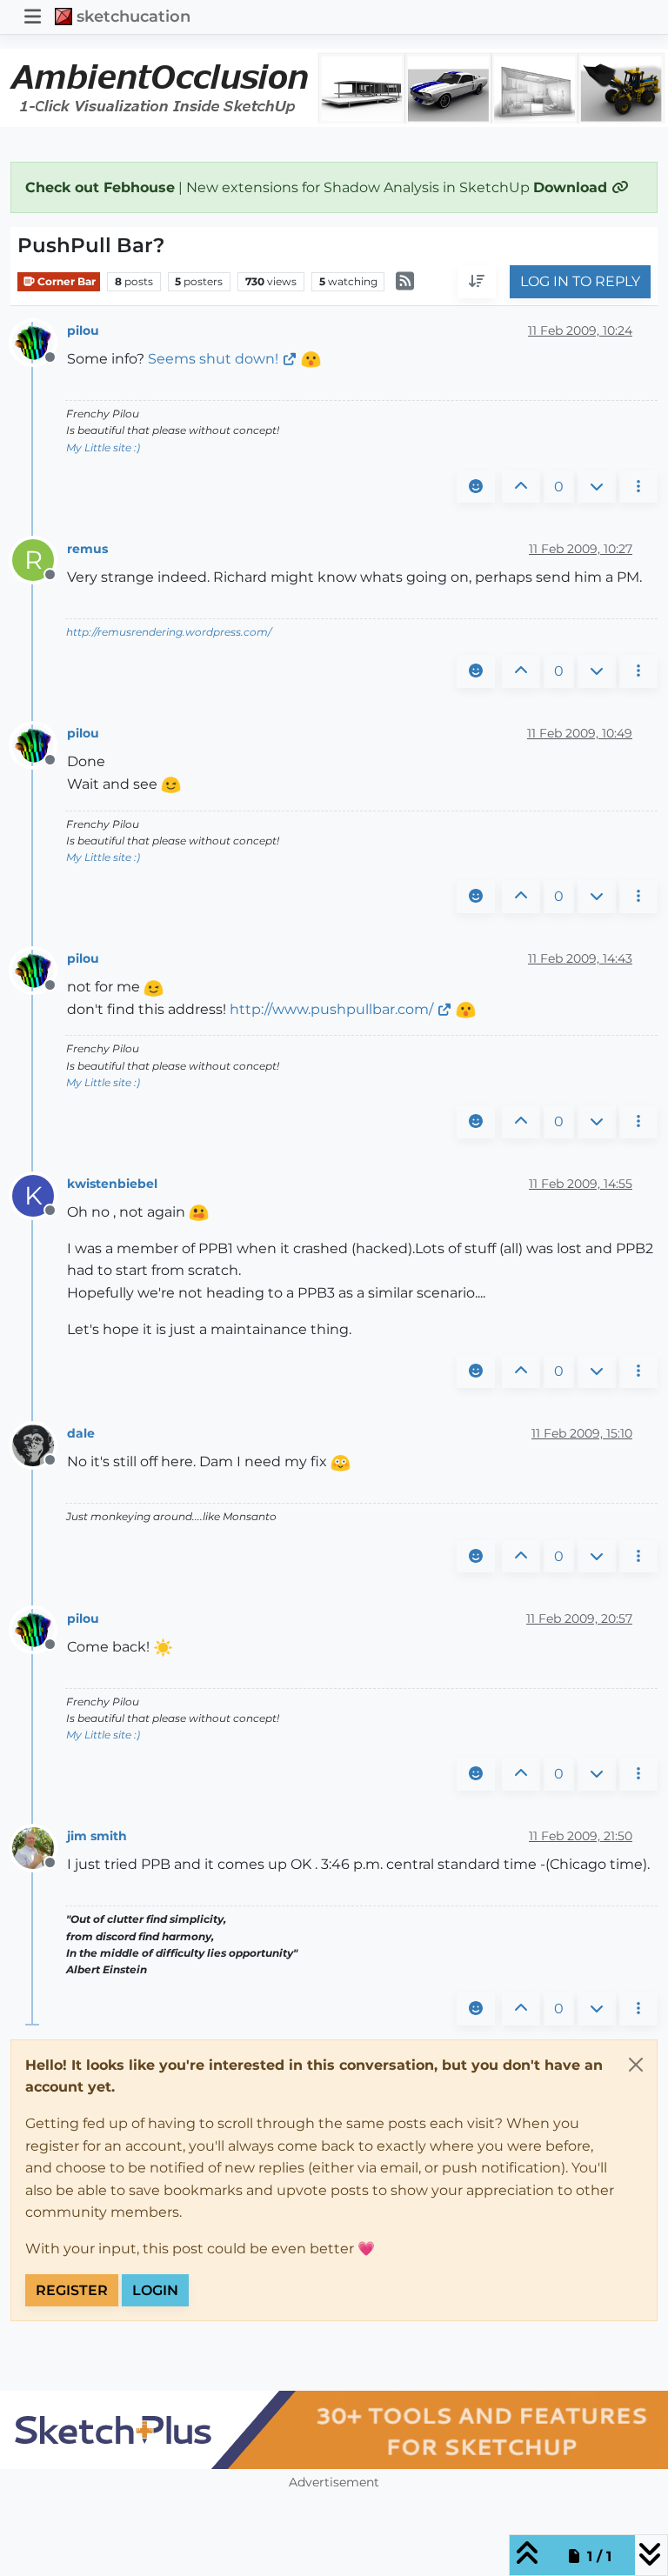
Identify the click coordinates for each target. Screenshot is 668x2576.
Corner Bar (65, 281)
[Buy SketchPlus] (334, 2430)
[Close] (636, 2065)
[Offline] (40, 341)
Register (72, 2290)
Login (155, 2290)
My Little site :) (103, 447)
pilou (83, 330)
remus (87, 549)
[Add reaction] (476, 487)
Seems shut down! (213, 359)
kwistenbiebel (112, 1184)
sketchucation (134, 16)
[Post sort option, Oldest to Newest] (477, 282)
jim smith (97, 1836)
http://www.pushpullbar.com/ (331, 1009)
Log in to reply (580, 281)
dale (81, 1433)
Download (572, 187)
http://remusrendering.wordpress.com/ (169, 632)
